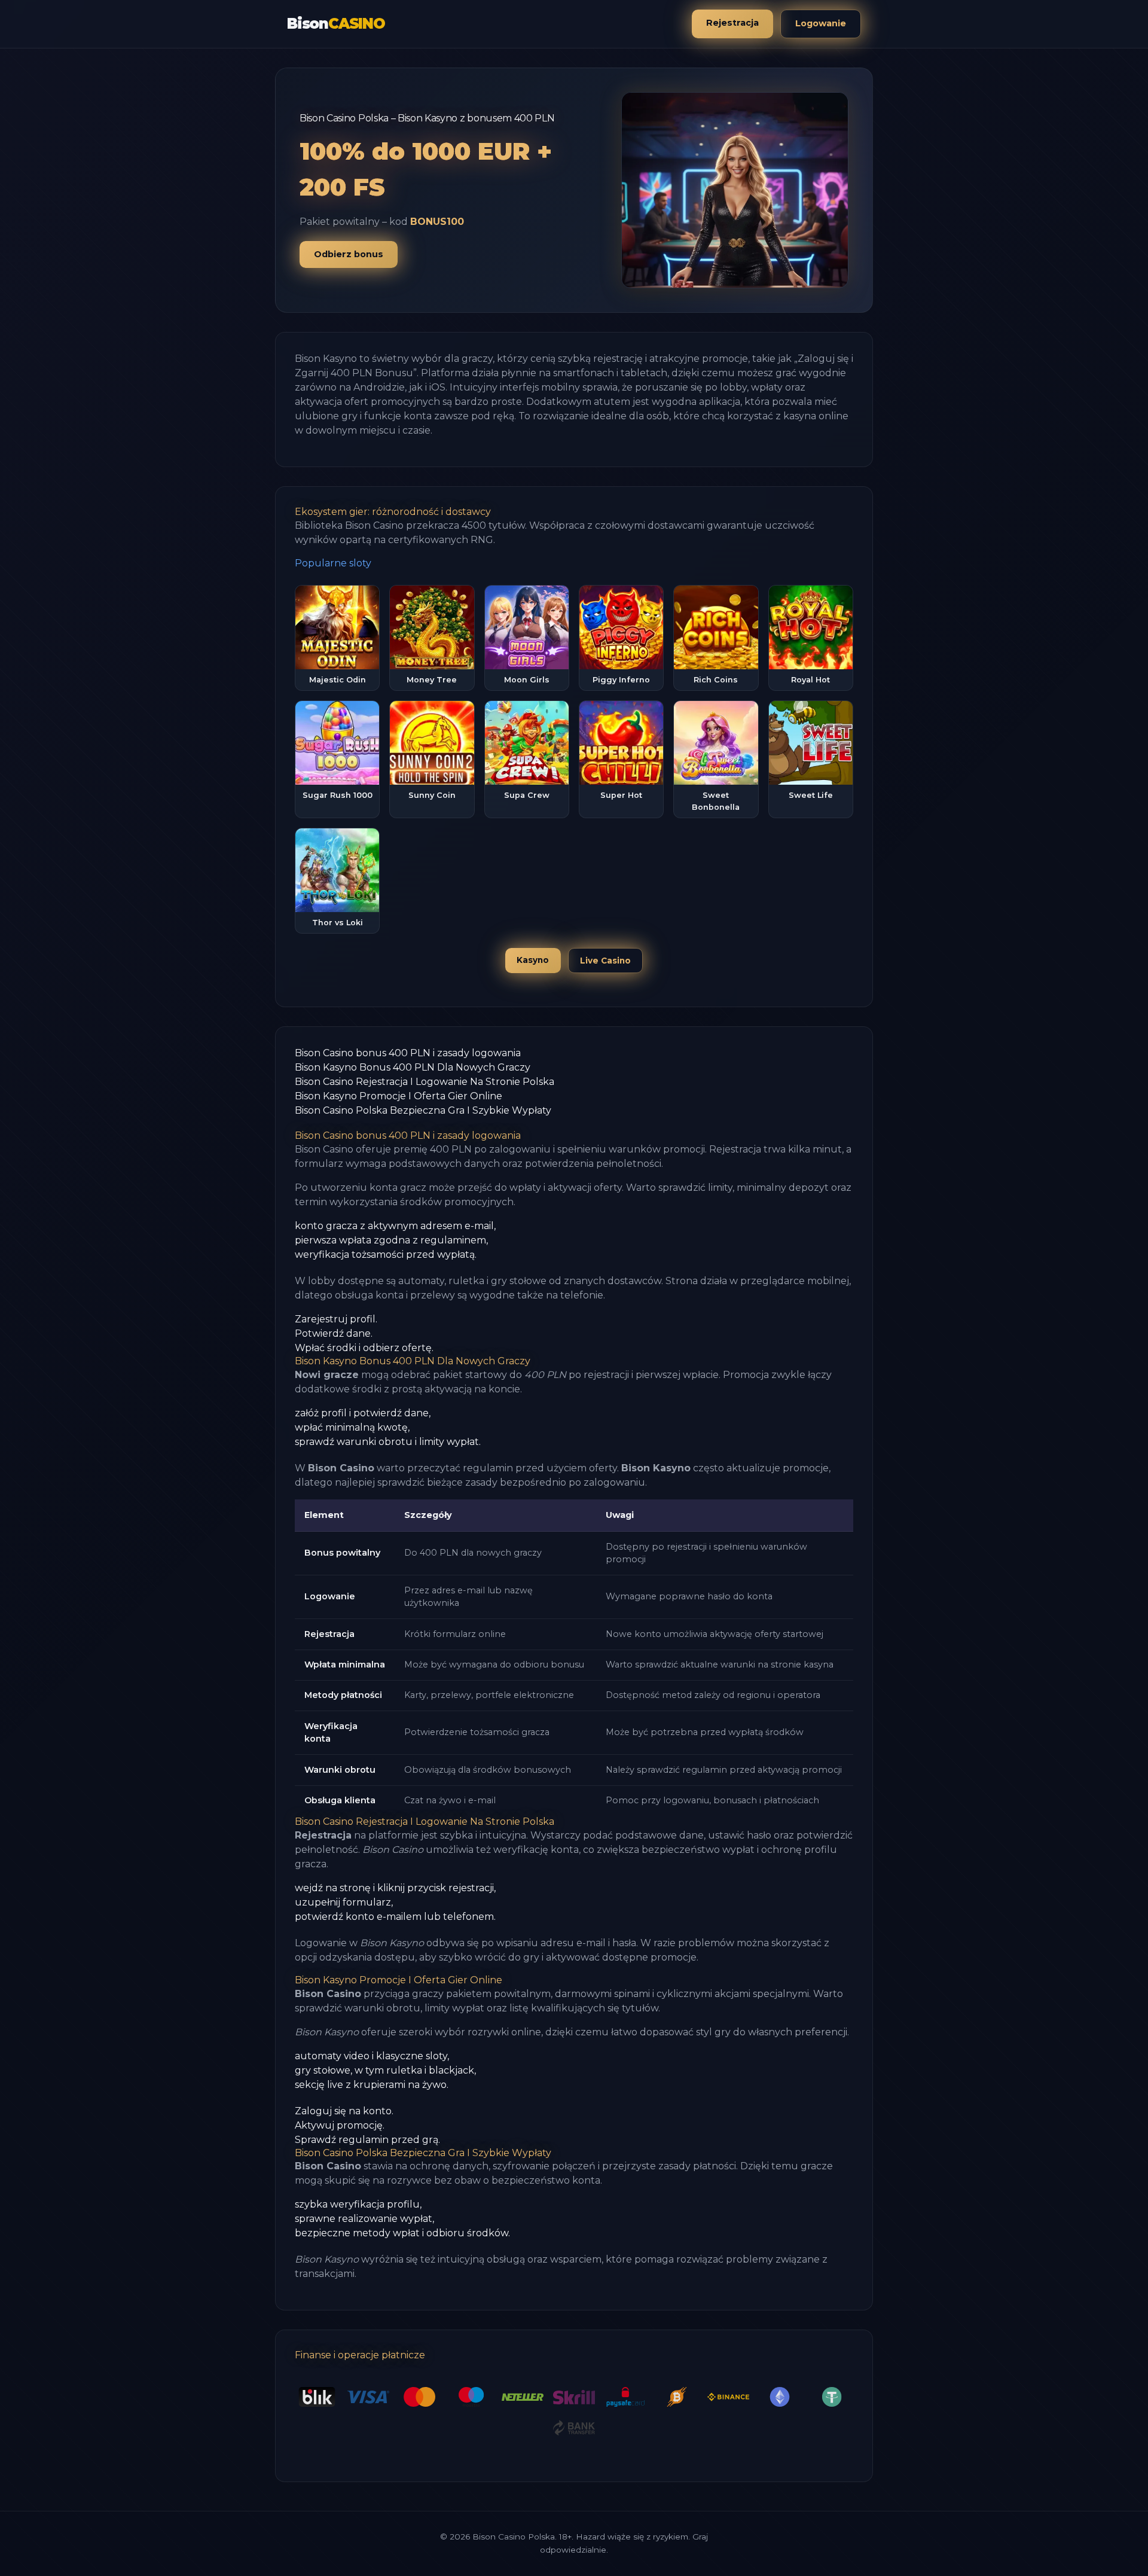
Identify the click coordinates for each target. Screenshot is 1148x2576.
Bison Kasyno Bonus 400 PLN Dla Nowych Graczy (413, 1067)
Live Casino (605, 961)
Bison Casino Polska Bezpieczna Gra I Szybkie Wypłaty (423, 1110)
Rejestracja (732, 23)
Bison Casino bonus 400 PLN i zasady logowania (408, 1053)
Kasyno (533, 960)
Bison (336, 24)
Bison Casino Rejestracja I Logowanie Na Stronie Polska (425, 1082)
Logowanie (821, 23)
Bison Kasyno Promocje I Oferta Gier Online (399, 1096)
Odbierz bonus (349, 254)
